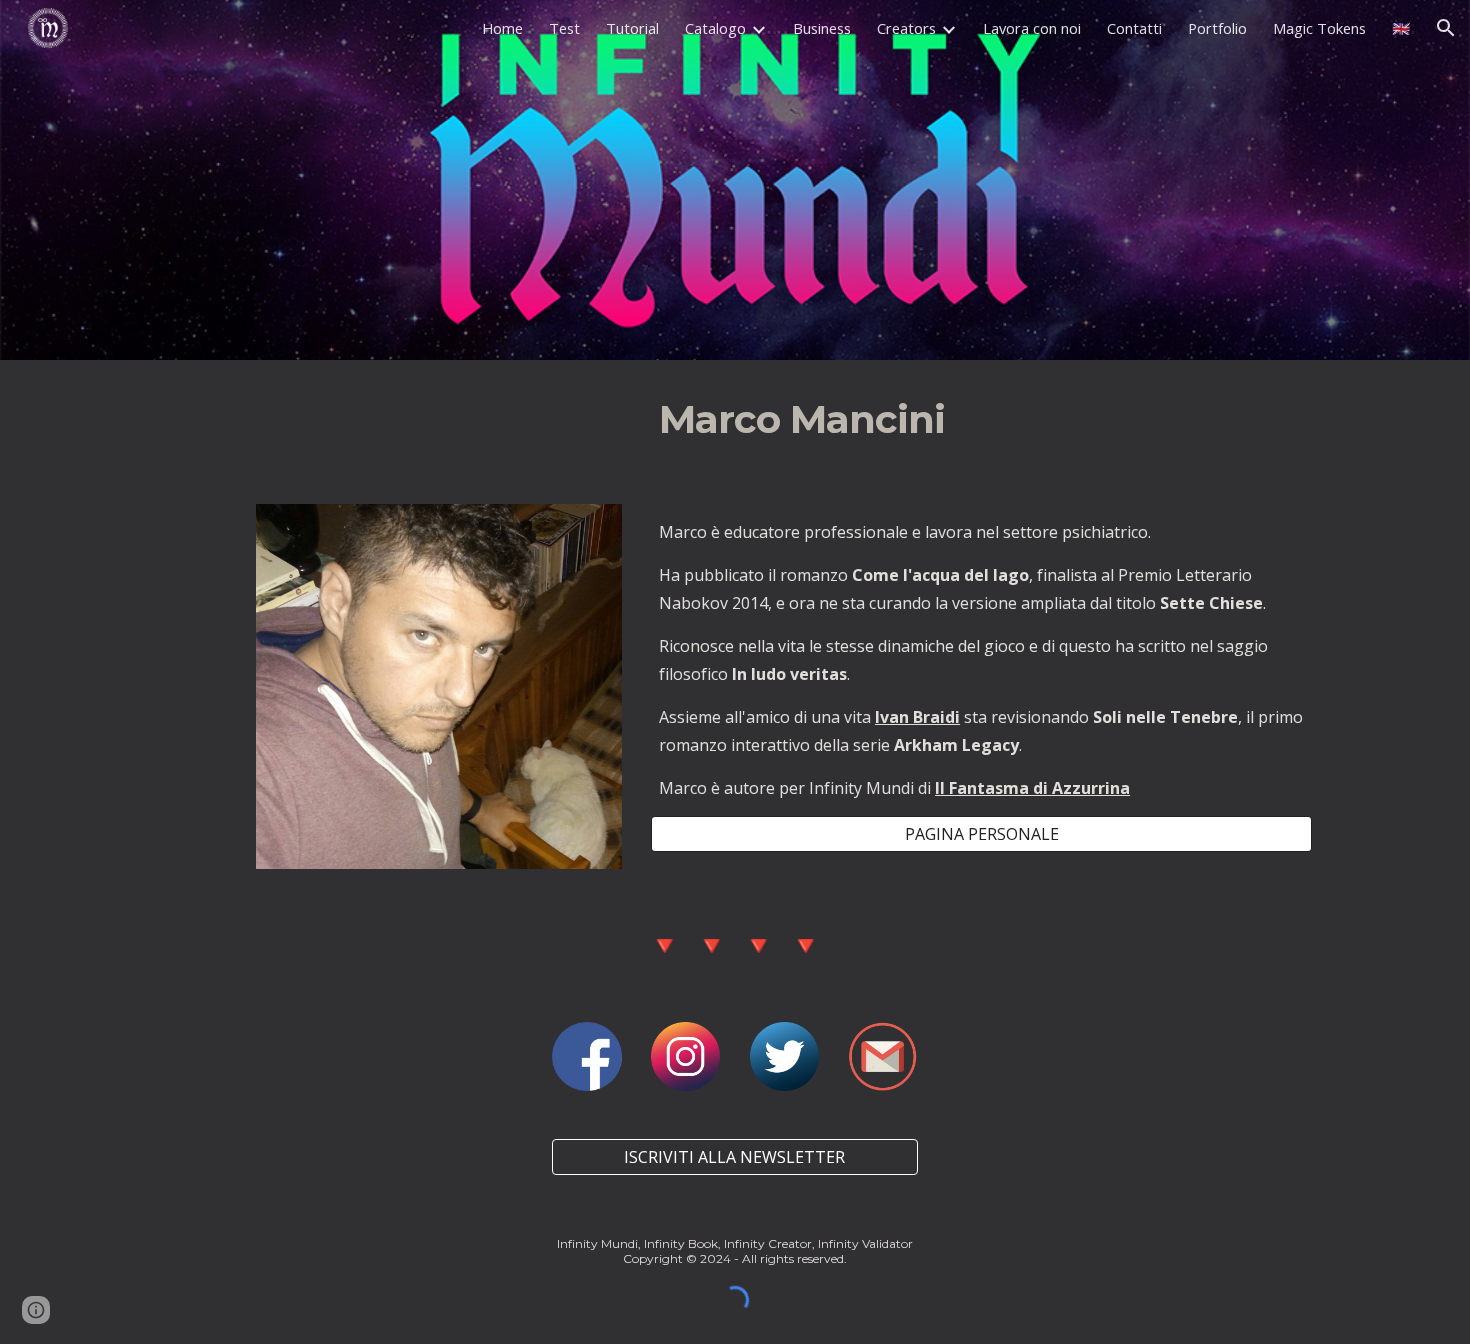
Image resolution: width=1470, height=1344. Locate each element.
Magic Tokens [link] (1319, 28)
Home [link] (502, 28)
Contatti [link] (1134, 28)
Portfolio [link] (1217, 28)
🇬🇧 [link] (1401, 28)
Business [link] (822, 28)
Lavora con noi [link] (1032, 28)
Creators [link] (906, 28)
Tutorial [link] (632, 28)
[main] (932, 420)
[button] (1446, 28)
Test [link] (564, 28)
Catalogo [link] (715, 28)
